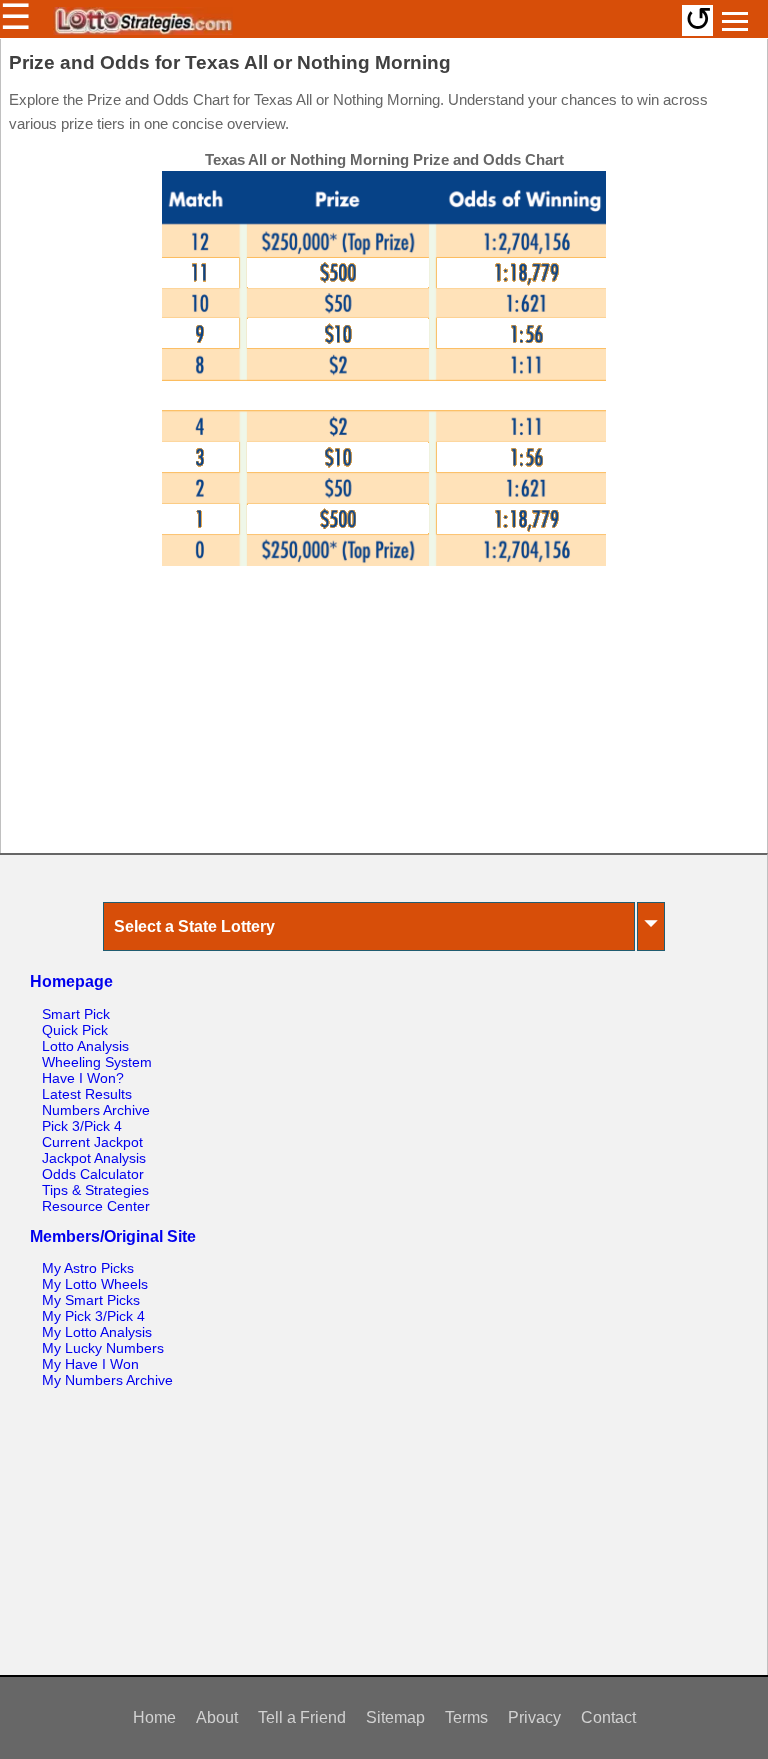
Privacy (534, 1717)
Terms (466, 1717)
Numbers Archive (96, 1110)
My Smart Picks (91, 1300)
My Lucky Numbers (103, 1348)
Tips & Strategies (95, 1190)
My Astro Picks (88, 1268)
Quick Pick (75, 1030)
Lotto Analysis (85, 1046)
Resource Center (96, 1206)
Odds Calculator (93, 1174)
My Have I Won (90, 1364)
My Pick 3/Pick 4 (93, 1316)
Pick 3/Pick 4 (82, 1126)
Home (154, 1717)
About (217, 1717)
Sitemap (395, 1717)
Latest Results (87, 1094)
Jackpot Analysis (94, 1158)
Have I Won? (83, 1078)
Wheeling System (97, 1062)
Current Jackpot (92, 1142)
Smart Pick (76, 1014)
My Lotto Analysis (97, 1332)
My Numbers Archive (107, 1380)
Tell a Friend (302, 1717)
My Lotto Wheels (95, 1284)
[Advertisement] (384, 720)
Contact (608, 1717)
